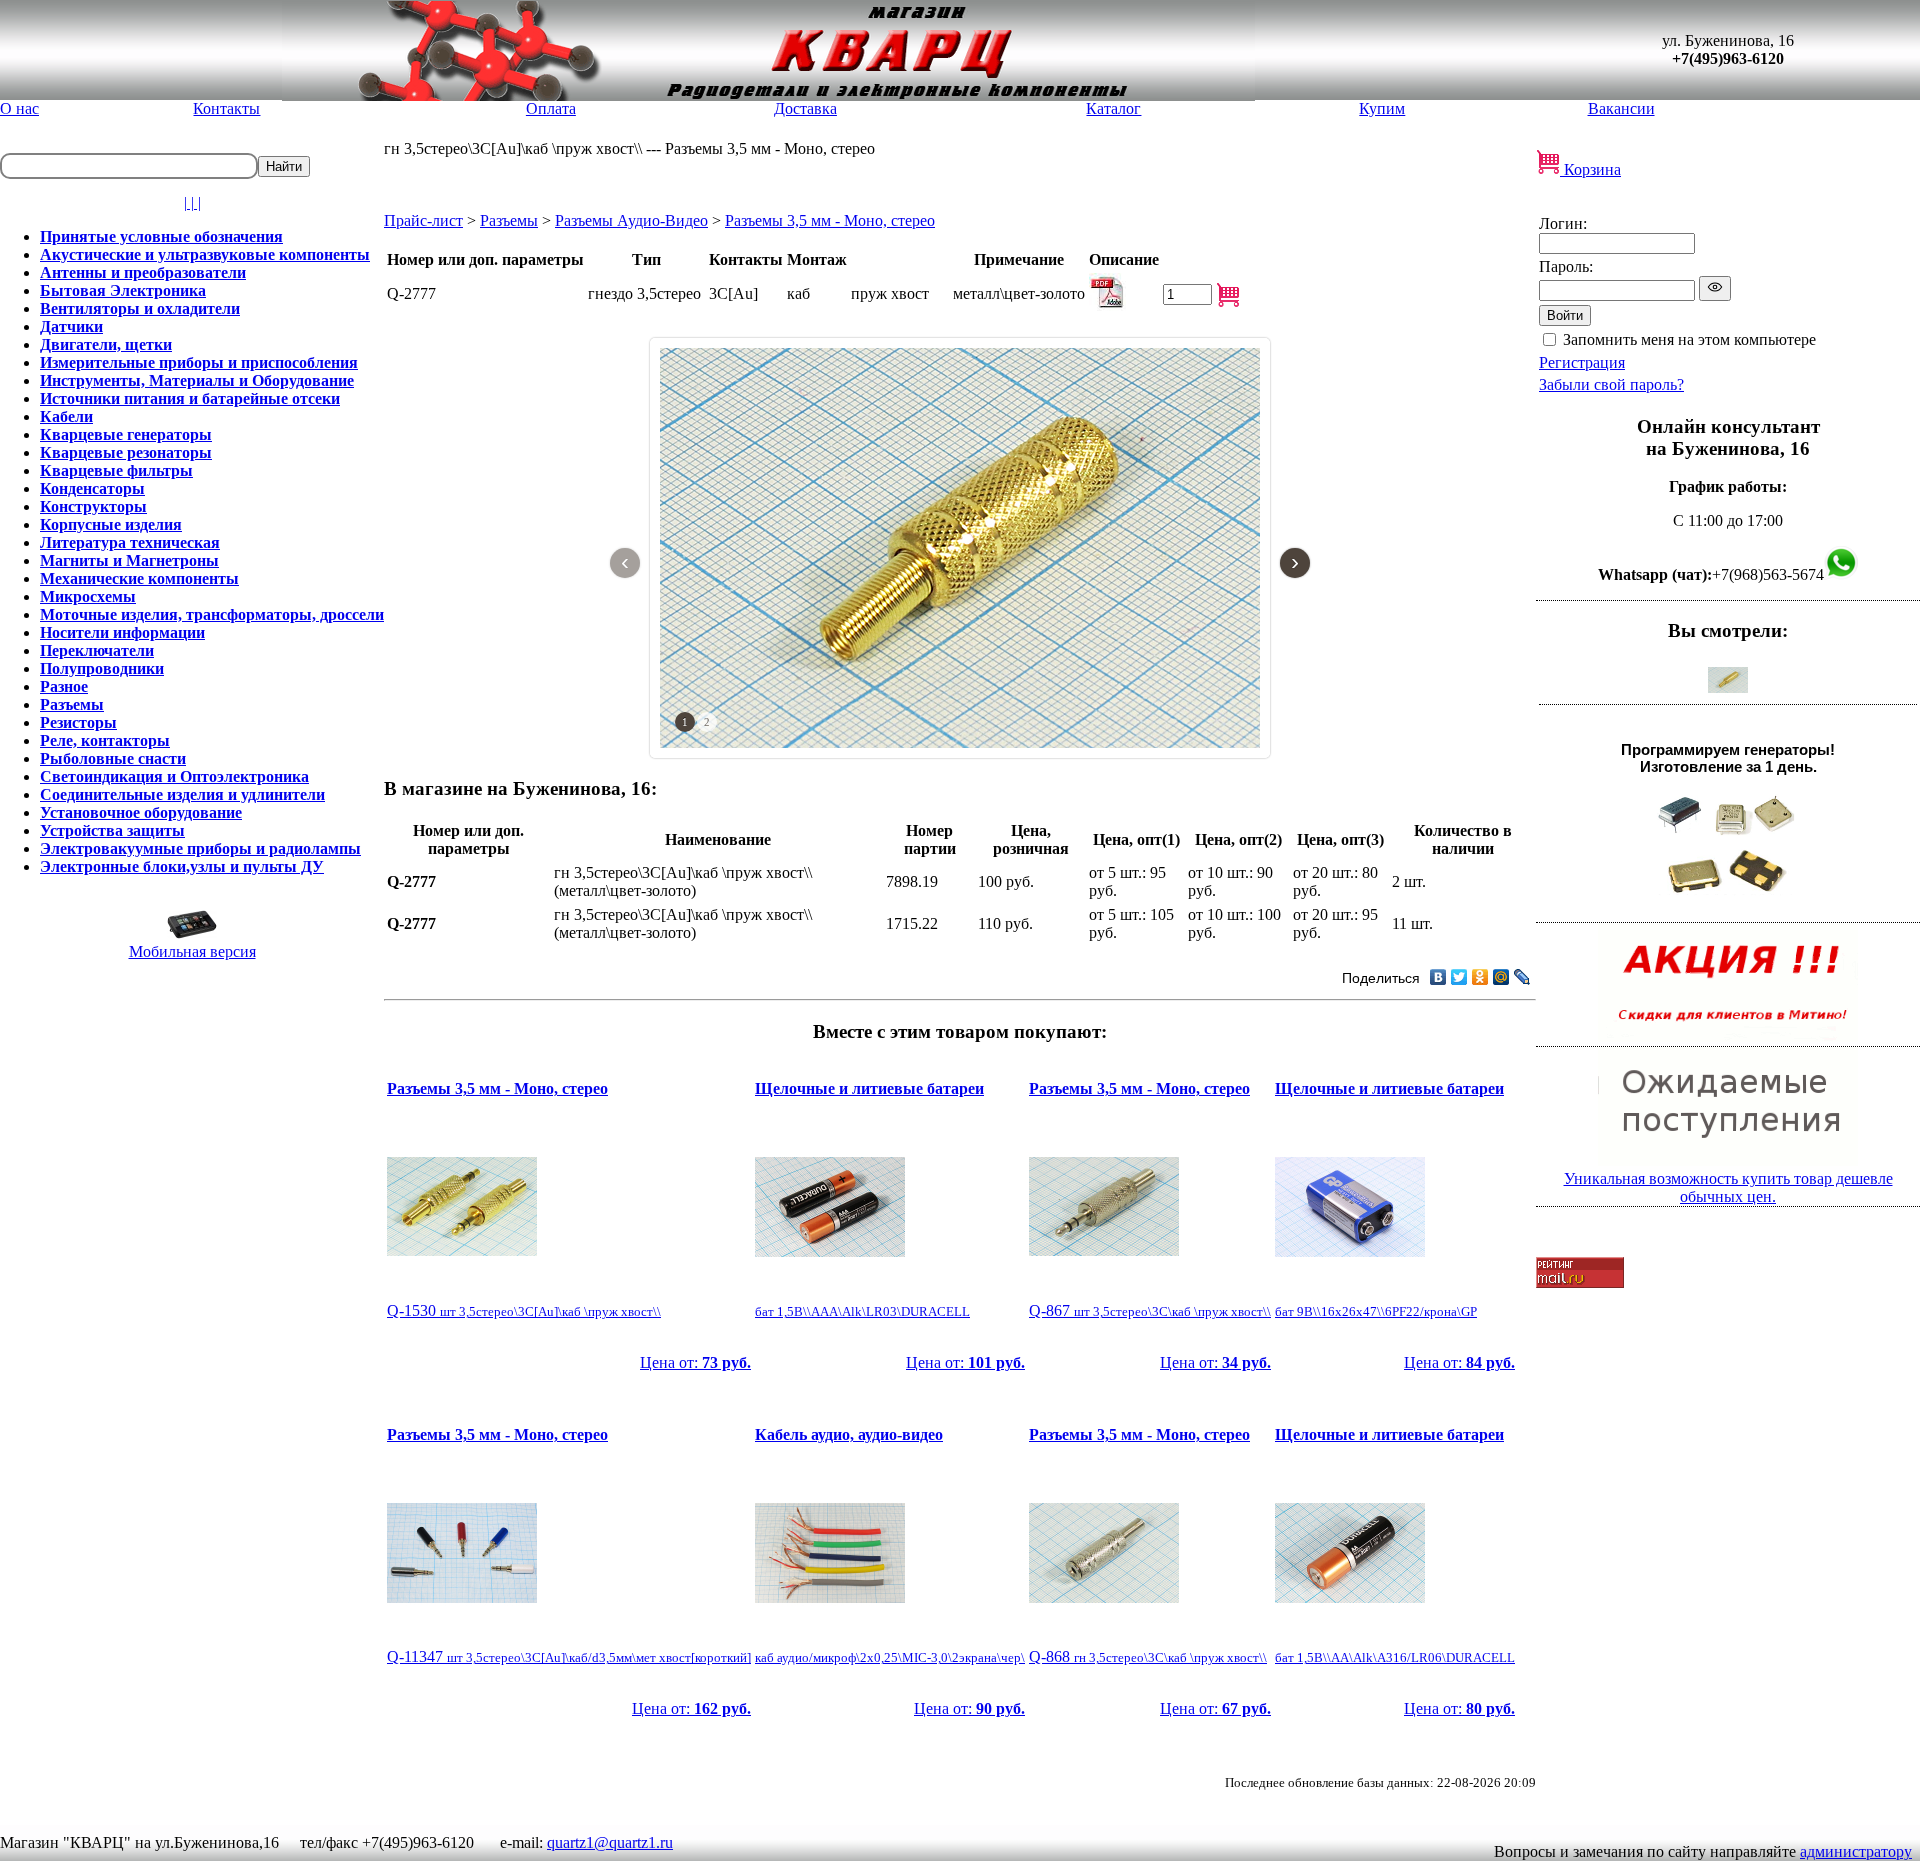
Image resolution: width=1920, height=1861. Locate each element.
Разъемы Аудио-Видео (631, 220)
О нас (19, 108)
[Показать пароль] (1715, 288)
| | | (192, 202)
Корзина (1590, 169)
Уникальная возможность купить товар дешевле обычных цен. (1728, 1187)
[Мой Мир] (1501, 977)
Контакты (226, 108)
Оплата (551, 108)
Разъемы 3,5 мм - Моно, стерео (830, 220)
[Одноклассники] (1480, 977)
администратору (1856, 1851)
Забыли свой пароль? (1611, 384)
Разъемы (509, 220)
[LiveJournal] (1522, 977)
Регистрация (1582, 362)
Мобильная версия (192, 951)
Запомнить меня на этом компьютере (1689, 339)
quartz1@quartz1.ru (610, 1842)
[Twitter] (1459, 977)
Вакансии (1621, 108)
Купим (1382, 108)
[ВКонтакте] (1438, 977)
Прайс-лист (423, 220)
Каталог (1113, 108)
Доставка (805, 108)
